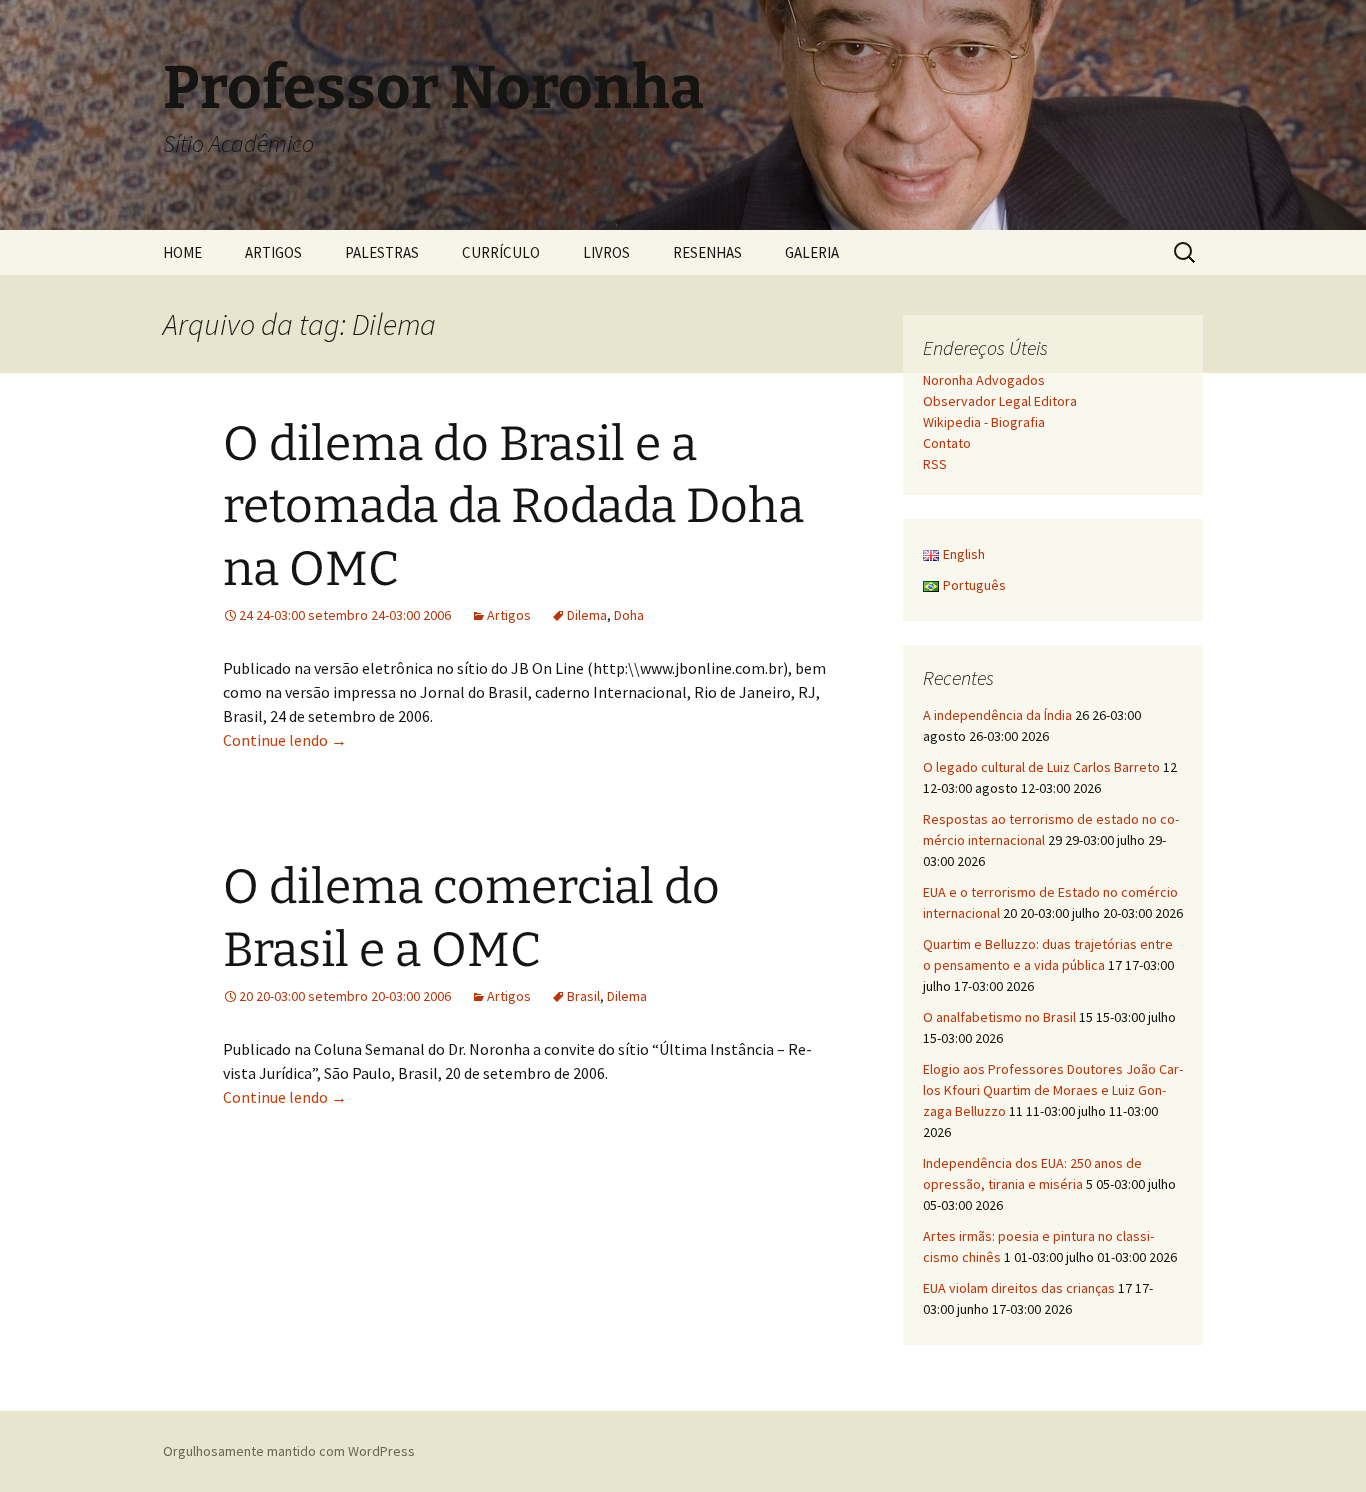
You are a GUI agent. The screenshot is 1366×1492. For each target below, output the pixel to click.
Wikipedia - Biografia (984, 422)
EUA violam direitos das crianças (1019, 1288)
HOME (182, 252)
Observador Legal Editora (1000, 401)
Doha (629, 615)
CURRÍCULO (501, 252)
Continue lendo (285, 740)
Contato (947, 443)
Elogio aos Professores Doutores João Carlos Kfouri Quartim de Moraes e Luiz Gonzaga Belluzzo (1053, 1090)
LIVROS (606, 252)
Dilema (587, 615)
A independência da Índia (997, 715)
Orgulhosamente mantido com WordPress (289, 1451)
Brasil (583, 996)
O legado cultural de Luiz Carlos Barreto (1041, 767)
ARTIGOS (273, 252)
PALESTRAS (382, 252)
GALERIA (812, 252)
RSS (935, 464)
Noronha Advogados (984, 380)
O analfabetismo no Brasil (999, 1017)
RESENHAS (707, 252)
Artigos (509, 615)
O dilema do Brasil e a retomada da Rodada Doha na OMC (513, 506)
